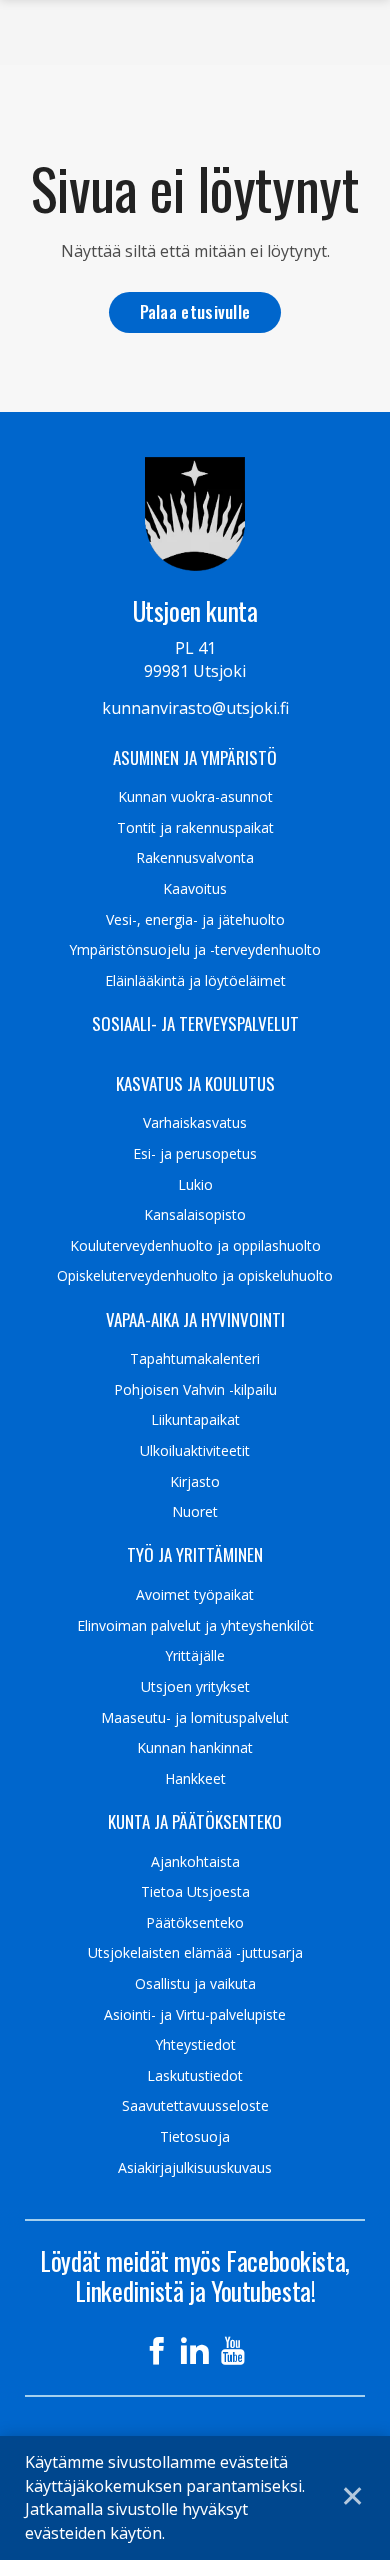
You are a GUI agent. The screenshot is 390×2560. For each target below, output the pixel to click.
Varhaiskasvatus (195, 1123)
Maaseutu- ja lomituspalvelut (195, 1718)
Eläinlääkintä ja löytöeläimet (195, 981)
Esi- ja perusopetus (195, 1154)
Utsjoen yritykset (195, 1687)
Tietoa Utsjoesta (195, 1892)
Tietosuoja (195, 2137)
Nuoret (195, 1512)
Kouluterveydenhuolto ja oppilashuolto (195, 1246)
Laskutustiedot (195, 2076)
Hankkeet (195, 1779)
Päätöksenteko (195, 1923)
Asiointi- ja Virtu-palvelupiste (195, 2015)
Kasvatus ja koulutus (195, 1084)
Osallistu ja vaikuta (195, 1984)
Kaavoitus (195, 889)
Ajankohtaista (195, 1862)
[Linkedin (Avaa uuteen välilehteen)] (195, 2351)
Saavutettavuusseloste (195, 2106)
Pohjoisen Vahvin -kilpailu (195, 1390)
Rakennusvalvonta (195, 858)
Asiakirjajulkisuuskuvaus (195, 2168)
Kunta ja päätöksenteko (195, 1822)
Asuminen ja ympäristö (195, 758)
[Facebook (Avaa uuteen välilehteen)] (157, 2351)
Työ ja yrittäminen (195, 1555)
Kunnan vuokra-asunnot (195, 797)
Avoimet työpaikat (195, 1595)
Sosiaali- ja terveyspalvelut (195, 1024)
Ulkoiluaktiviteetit (195, 1451)
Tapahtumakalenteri (195, 1359)
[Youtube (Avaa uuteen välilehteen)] (233, 2351)
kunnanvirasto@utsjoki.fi (195, 708)
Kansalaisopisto (195, 1215)
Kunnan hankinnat (195, 1748)
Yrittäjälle (195, 1656)
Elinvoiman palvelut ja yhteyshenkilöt (195, 1626)
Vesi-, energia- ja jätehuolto (195, 920)
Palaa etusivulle (195, 311)
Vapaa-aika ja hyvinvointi (195, 1320)
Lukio (195, 1185)
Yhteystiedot (195, 2045)
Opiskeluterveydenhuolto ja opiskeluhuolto (195, 1276)
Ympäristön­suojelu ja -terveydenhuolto (195, 950)
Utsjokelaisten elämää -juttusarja (195, 1953)
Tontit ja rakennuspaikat (195, 828)
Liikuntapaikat (195, 1420)
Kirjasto (195, 1482)
